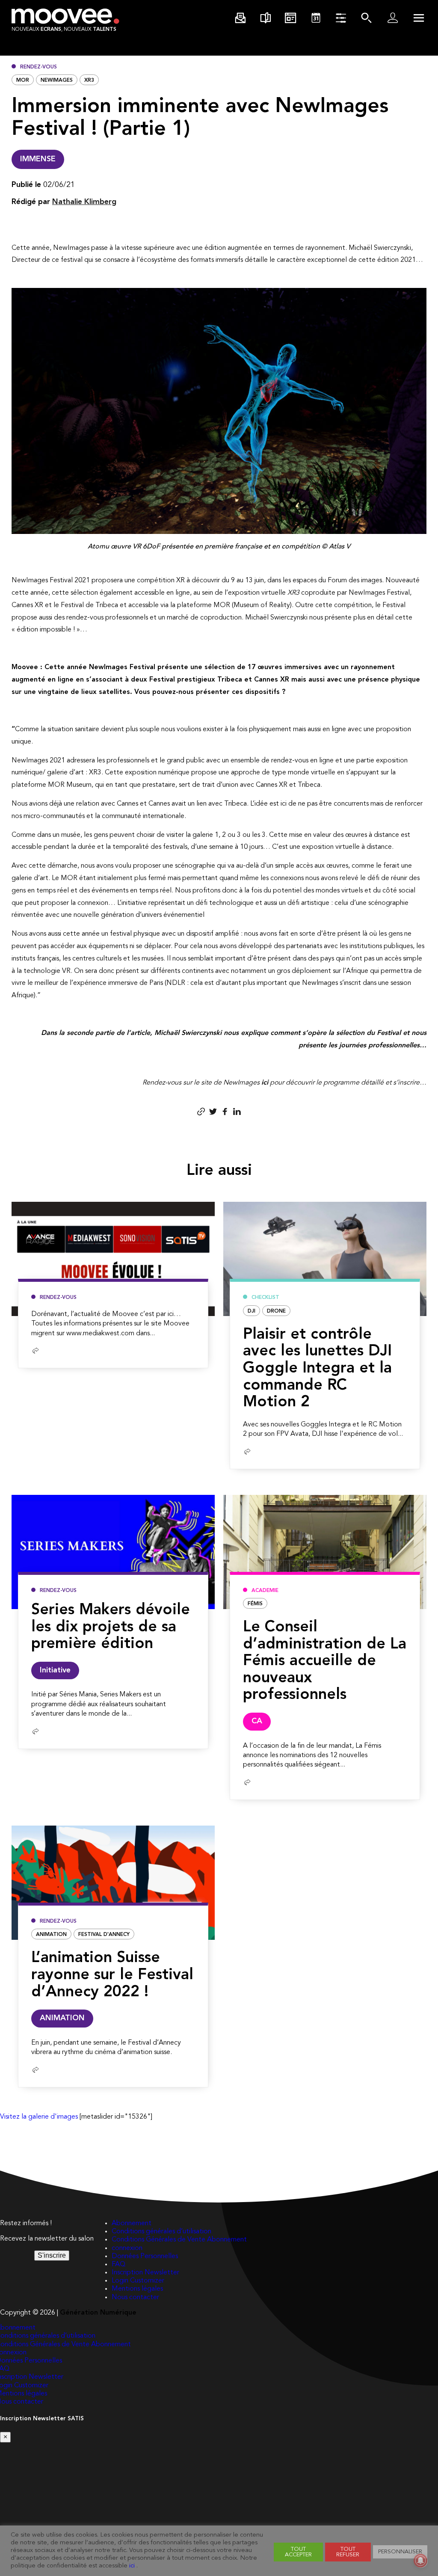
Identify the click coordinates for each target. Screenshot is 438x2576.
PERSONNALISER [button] (400, 2552)
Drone (276, 1311)
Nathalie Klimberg (84, 202)
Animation (51, 1935)
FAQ (118, 2265)
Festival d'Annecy (104, 1935)
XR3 (89, 80)
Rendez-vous (38, 67)
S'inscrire (52, 2255)
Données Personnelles (145, 2256)
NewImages (57, 80)
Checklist (265, 1298)
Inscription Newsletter (145, 2273)
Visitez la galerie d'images (39, 2117)
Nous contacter (135, 2297)
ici (265, 1083)
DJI (252, 1311)
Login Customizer (138, 2281)
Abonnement (132, 2223)
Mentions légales (137, 2289)
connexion (127, 2248)
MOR (23, 80)
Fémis (255, 1604)
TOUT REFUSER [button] (348, 2552)
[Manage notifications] (420, 2561)
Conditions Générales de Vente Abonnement (179, 2240)
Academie (265, 1591)
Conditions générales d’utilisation (161, 2232)
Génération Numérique (98, 2313)
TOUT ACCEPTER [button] (298, 2552)
